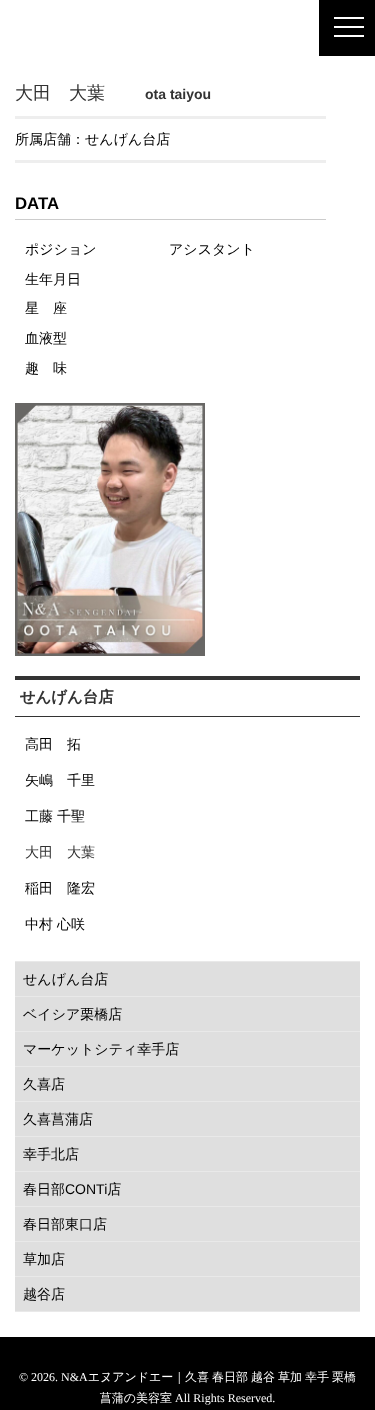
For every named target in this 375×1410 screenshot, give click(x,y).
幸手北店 (51, 1154)
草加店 (44, 1259)
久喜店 (44, 1084)
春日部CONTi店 (72, 1189)
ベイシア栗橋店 (72, 1014)
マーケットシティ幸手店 (101, 1049)
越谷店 (44, 1294)
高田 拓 (53, 744)
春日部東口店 (65, 1224)
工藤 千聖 (55, 816)
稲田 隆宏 (60, 888)
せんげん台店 (127, 139)
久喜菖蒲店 (58, 1119)
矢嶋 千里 (60, 780)
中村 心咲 (55, 924)
